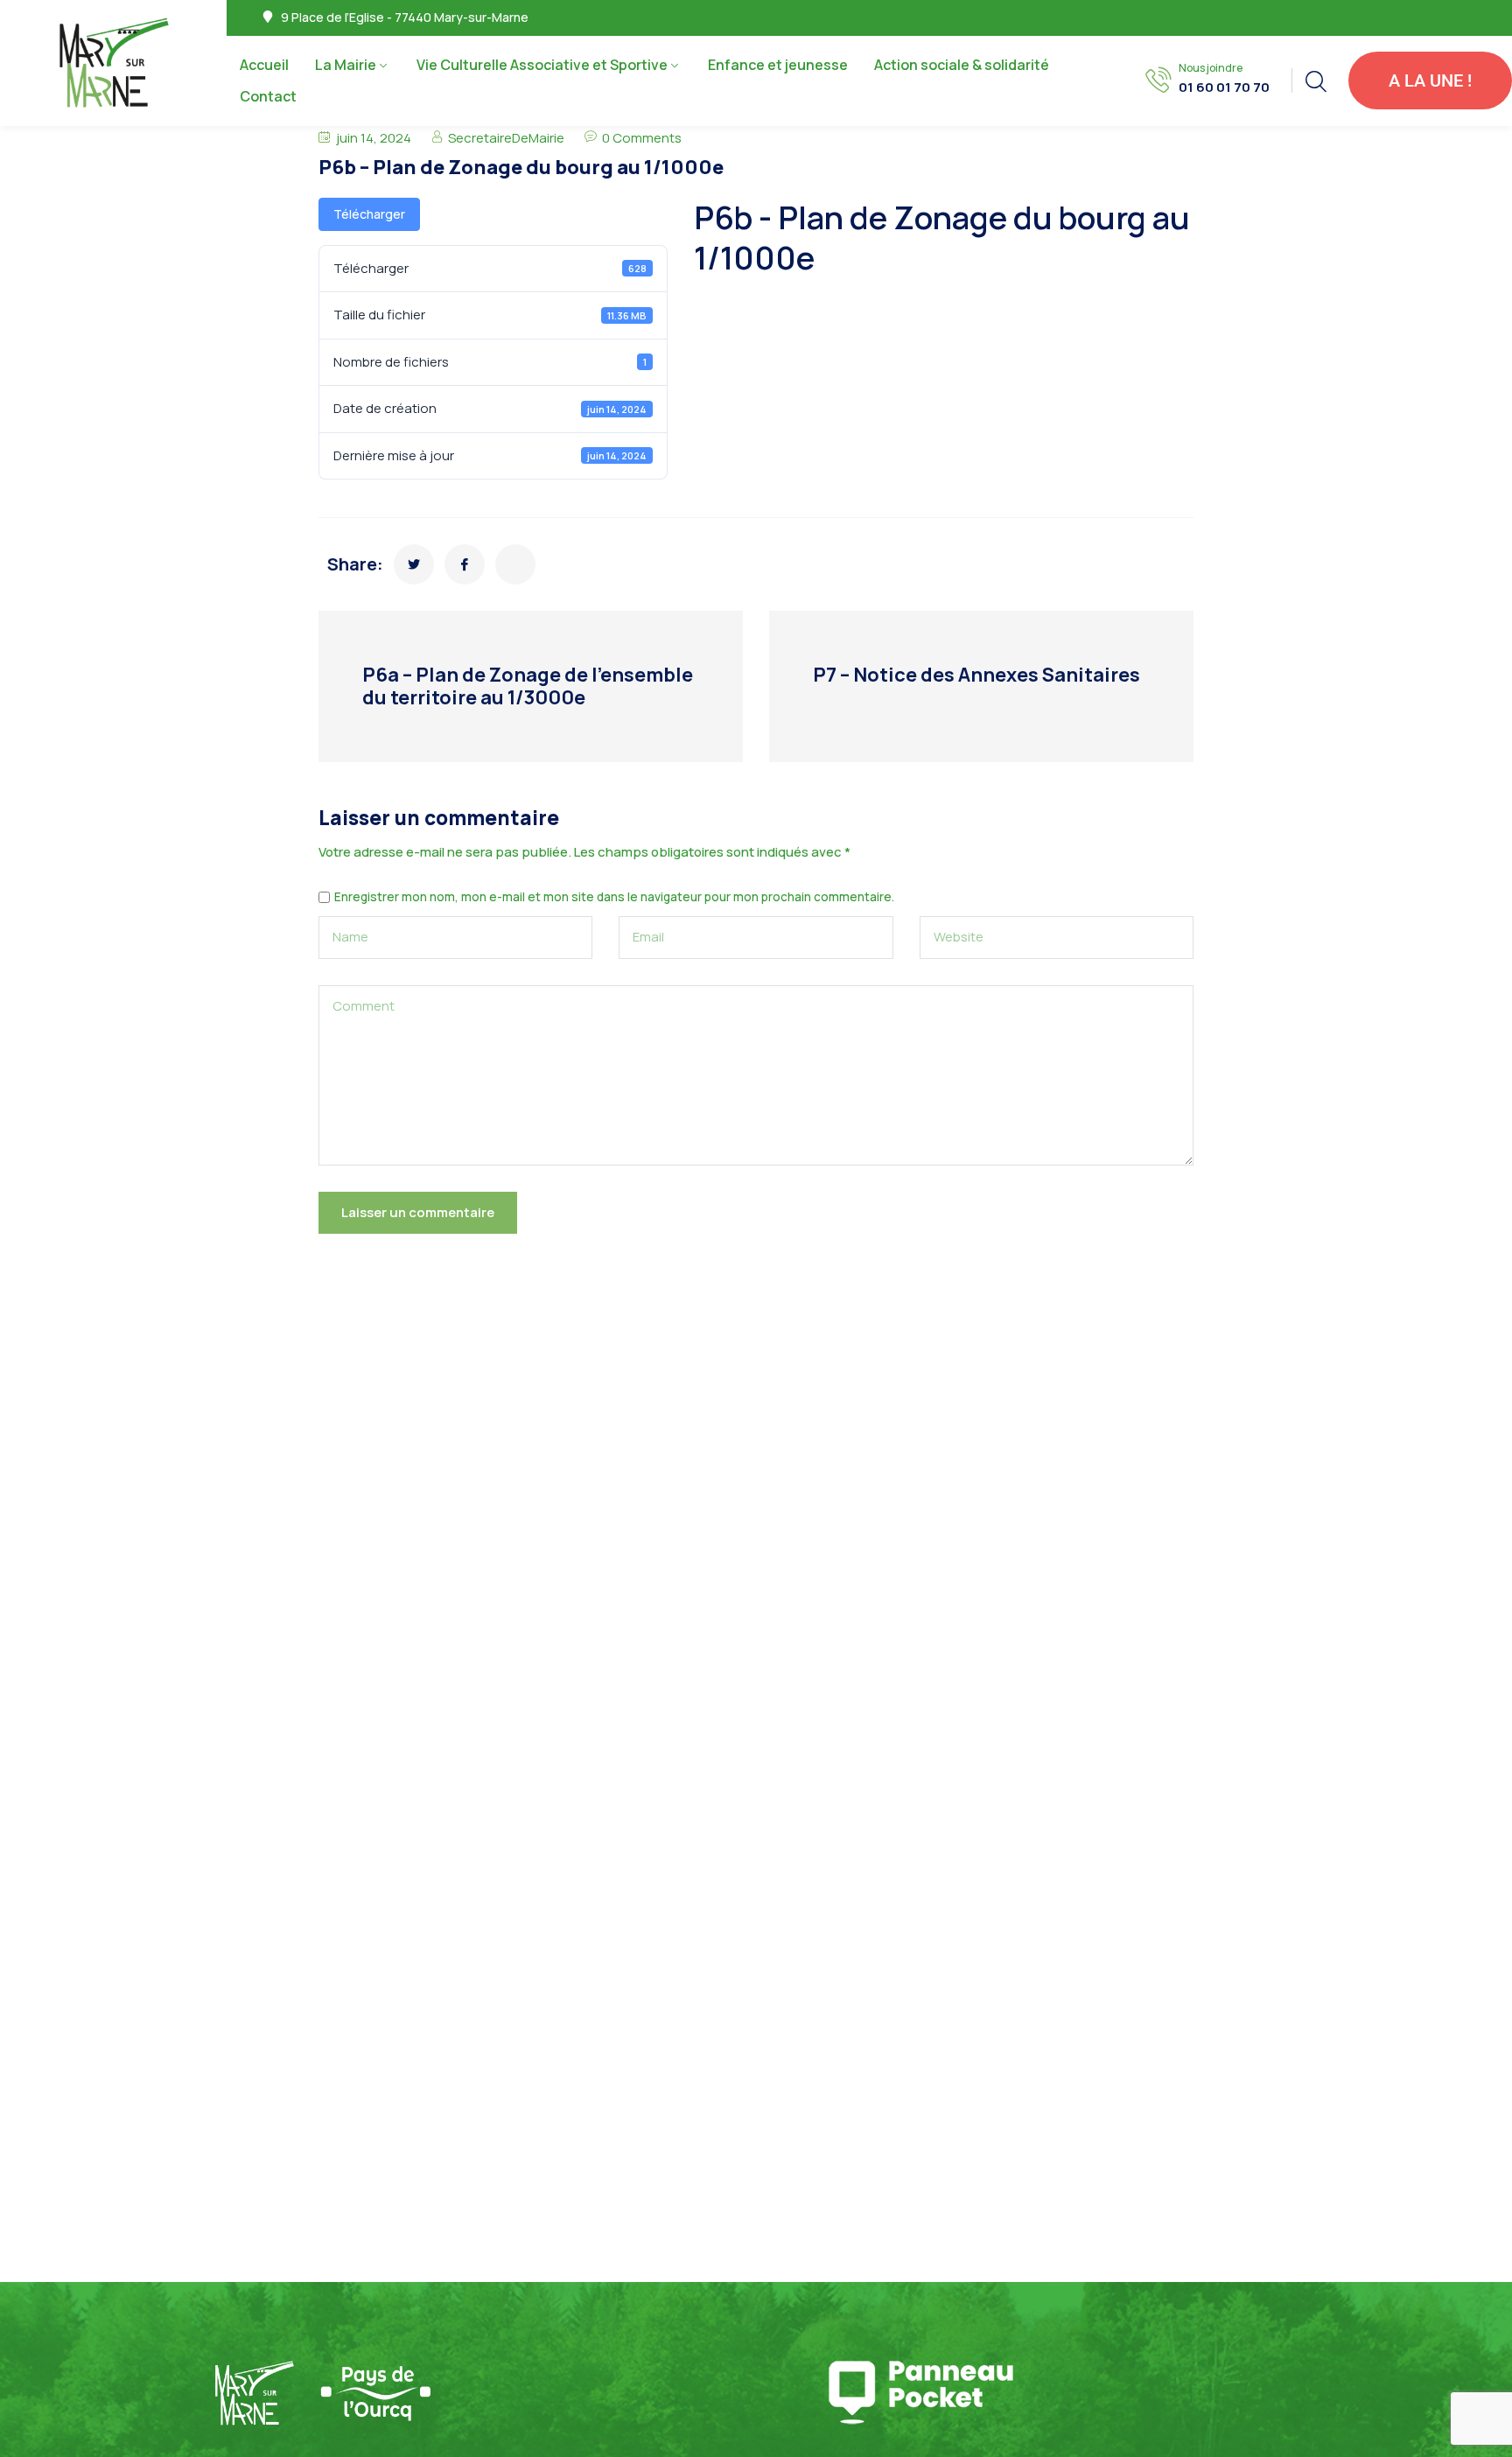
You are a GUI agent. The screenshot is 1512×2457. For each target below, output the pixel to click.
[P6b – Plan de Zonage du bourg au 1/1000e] (414, 564)
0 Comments (642, 138)
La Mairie (346, 65)
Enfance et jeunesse (778, 65)
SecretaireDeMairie (506, 138)
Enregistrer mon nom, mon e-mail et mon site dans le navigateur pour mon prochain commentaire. (614, 898)
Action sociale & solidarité (963, 65)
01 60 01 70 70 (1224, 87)
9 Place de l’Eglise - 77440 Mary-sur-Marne (405, 17)
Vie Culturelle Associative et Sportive (542, 65)
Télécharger (369, 214)
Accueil (264, 65)
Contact (268, 96)
